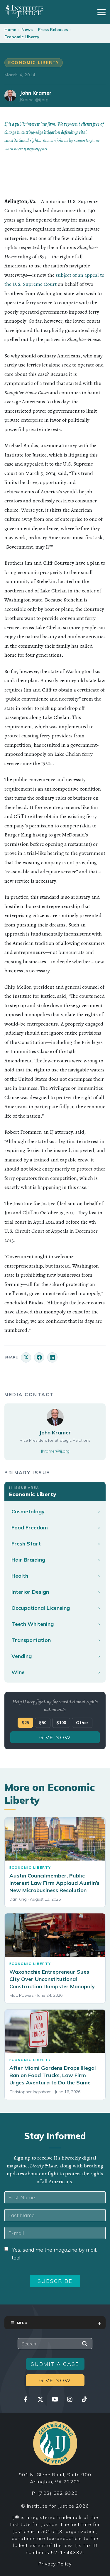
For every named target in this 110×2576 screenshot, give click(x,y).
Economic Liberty (22, 37)
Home (10, 30)
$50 (43, 1723)
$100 (61, 1723)
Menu (22, 2323)
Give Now (55, 1737)
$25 (25, 1723)
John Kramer (36, 93)
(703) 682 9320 (58, 2493)
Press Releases (53, 30)
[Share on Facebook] (39, 1357)
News (27, 30)
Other (82, 1723)
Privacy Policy (55, 2564)
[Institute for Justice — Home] (24, 11)
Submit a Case (55, 2364)
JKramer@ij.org (34, 100)
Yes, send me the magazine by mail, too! (54, 2254)
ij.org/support (36, 149)
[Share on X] (26, 1357)
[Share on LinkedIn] (52, 1357)
